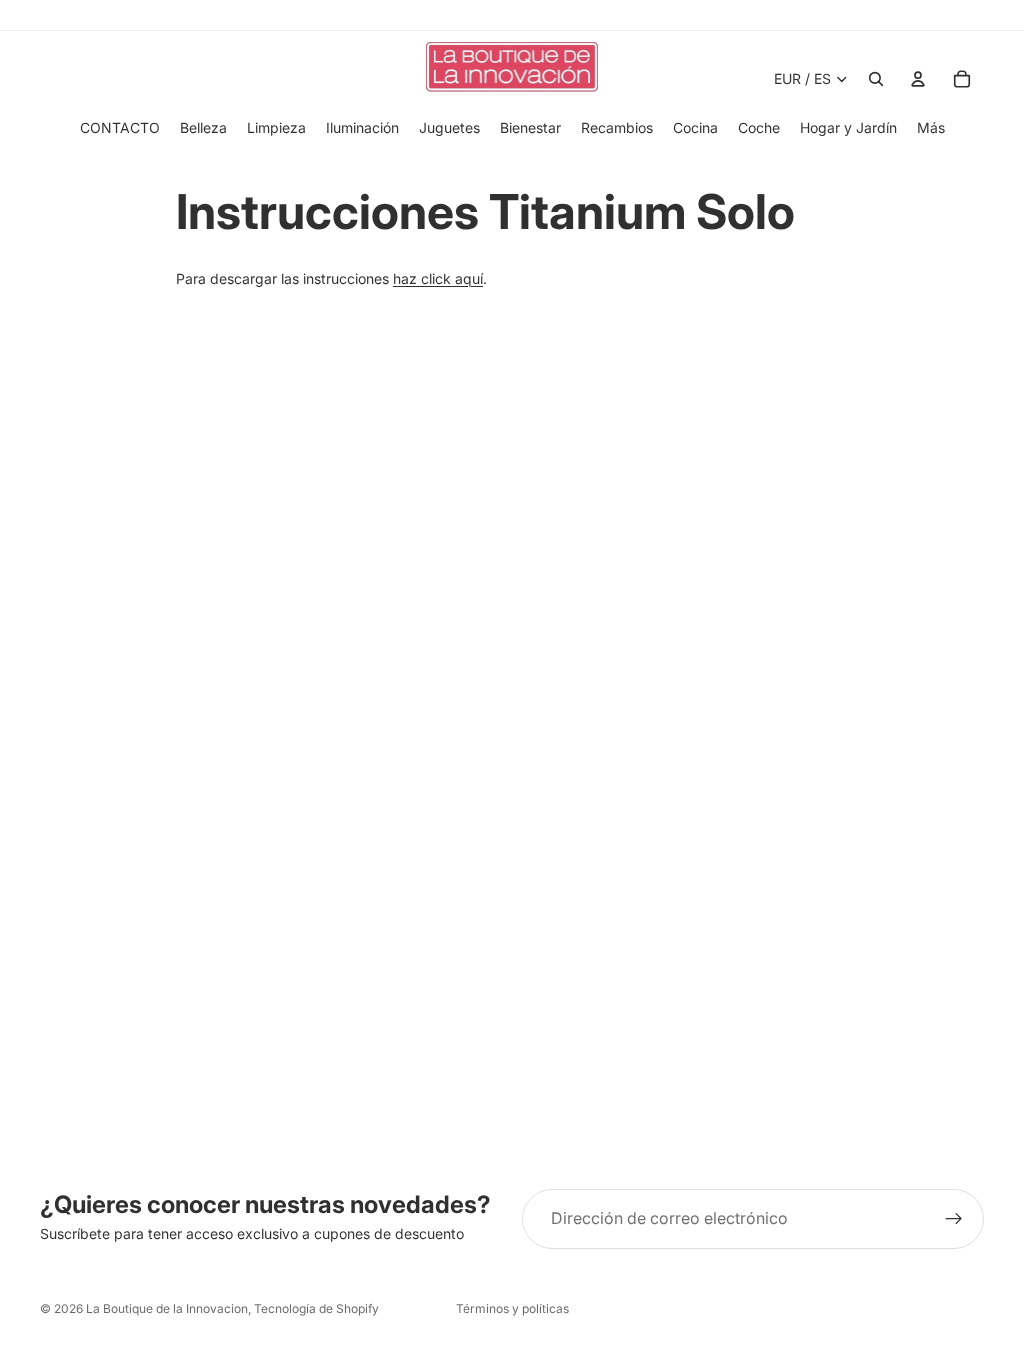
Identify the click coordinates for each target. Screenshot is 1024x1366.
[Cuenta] (918, 79)
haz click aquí (438, 278)
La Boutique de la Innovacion (167, 1308)
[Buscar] (876, 79)
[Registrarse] (954, 1219)
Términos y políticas (512, 1308)
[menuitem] (931, 127)
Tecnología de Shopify (316, 1308)
